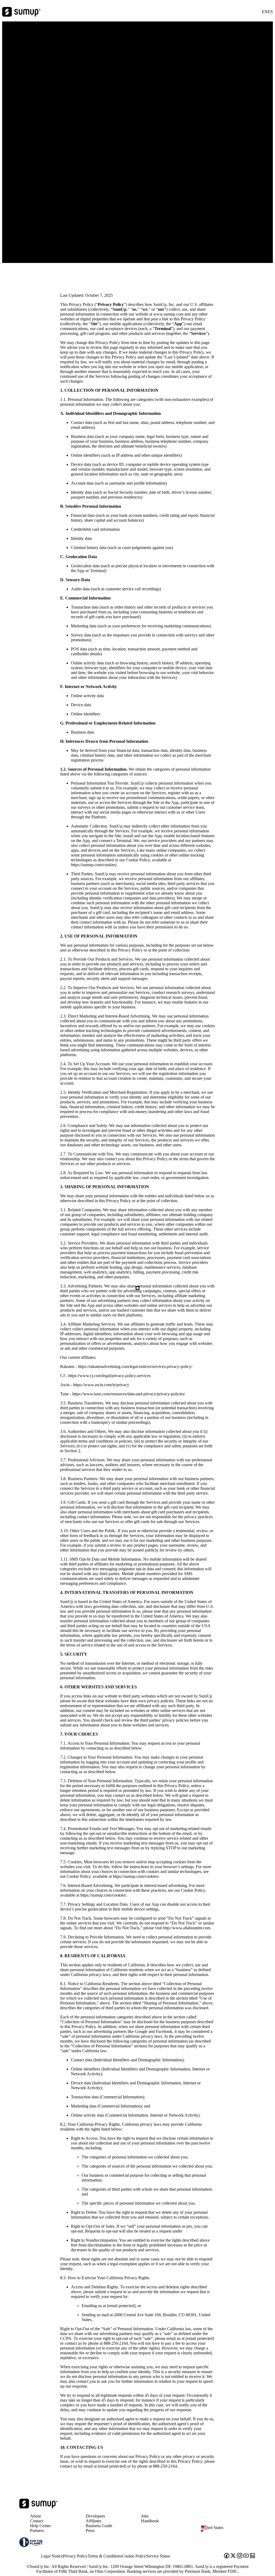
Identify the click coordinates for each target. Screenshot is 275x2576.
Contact (37, 2521)
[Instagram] (240, 2556)
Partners (37, 2531)
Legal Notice (52, 2556)
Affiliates (93, 2521)
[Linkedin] (252, 2556)
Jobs (145, 2516)
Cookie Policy (134, 2556)
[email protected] (121, 2306)
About (35, 2516)
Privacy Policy (75, 2556)
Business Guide (99, 2526)
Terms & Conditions (105, 2556)
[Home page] (39, 2507)
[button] (230, 2531)
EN (265, 12)
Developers (95, 2516)
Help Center (40, 2526)
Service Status (158, 2556)
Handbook (150, 2521)
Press (90, 2531)
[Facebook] (227, 2556)
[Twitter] (233, 2556)
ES (270, 12)
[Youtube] (246, 2556)
